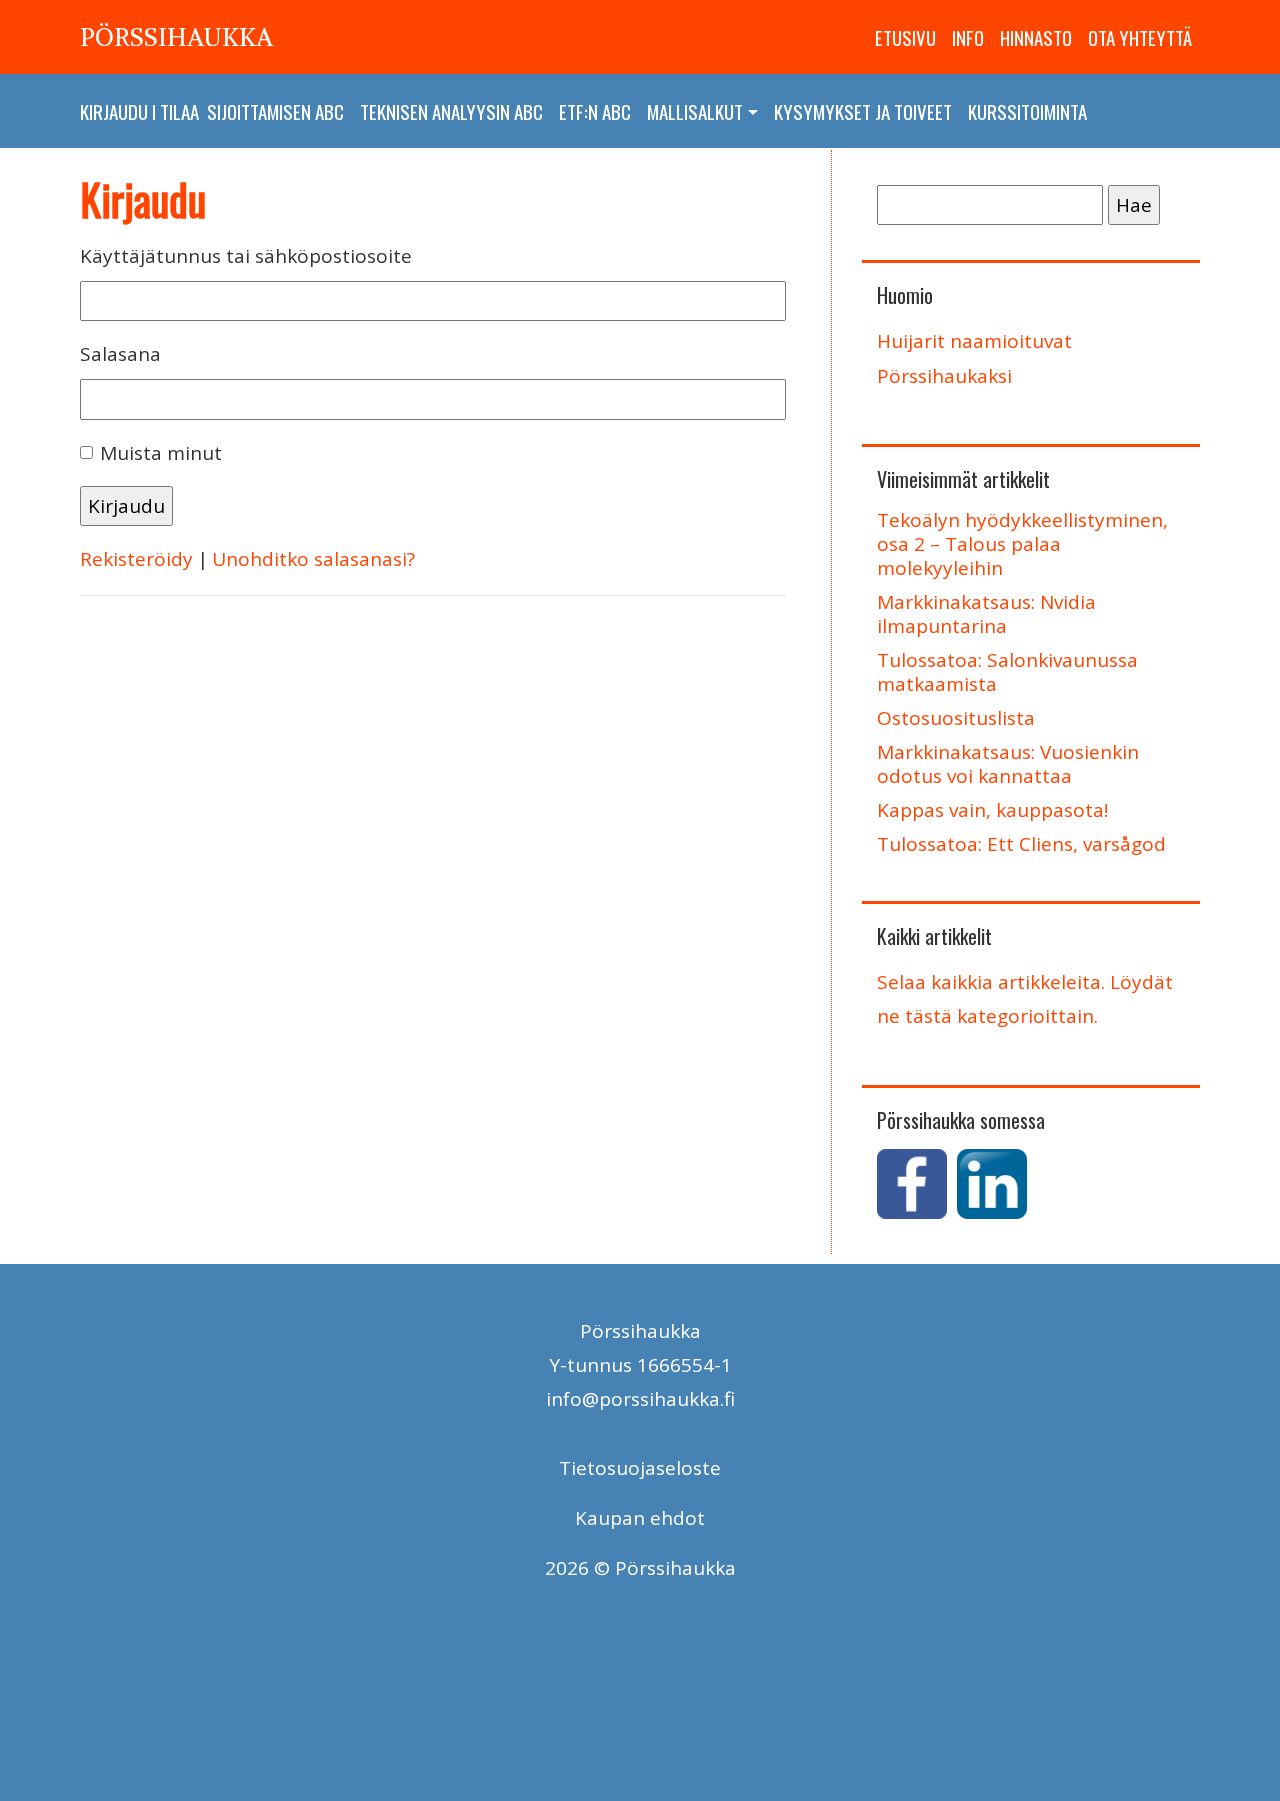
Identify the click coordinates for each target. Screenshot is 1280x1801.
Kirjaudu (114, 111)
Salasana (120, 354)
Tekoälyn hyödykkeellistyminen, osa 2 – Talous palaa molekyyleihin (1022, 544)
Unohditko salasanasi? (313, 559)
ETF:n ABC (595, 111)
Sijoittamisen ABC (275, 111)
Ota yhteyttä (1140, 37)
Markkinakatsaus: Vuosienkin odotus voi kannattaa (1008, 764)
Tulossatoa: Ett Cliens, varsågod (1021, 844)
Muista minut (161, 453)
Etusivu (905, 37)
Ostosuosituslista (956, 718)
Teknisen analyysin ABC (451, 111)
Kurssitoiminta (1027, 111)
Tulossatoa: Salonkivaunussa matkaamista (1007, 672)
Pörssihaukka (176, 37)
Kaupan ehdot (640, 1518)
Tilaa (179, 111)
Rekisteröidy (136, 559)
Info (968, 37)
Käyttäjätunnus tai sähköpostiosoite (246, 256)
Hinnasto (1036, 37)
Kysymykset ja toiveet (863, 111)
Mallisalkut (695, 111)
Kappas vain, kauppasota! (992, 810)
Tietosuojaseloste (640, 1468)
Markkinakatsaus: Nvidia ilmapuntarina (986, 614)
